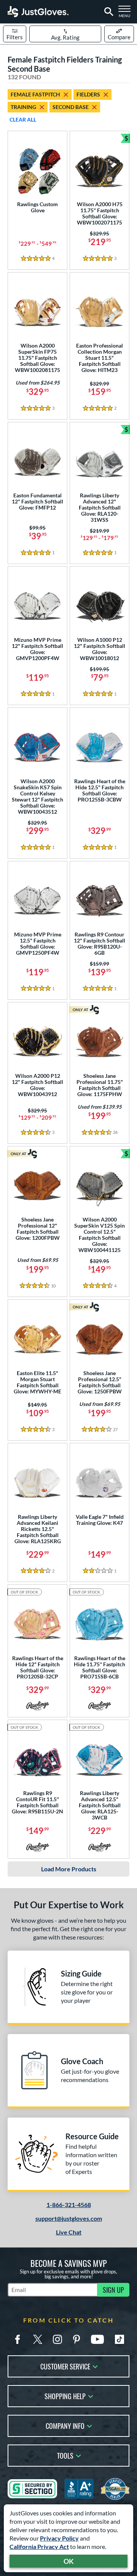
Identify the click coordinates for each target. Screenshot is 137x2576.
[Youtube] (97, 2339)
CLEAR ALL (23, 119)
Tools (65, 2455)
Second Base (71, 107)
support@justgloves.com (69, 2218)
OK (69, 2561)
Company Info (65, 2425)
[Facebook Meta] (18, 2339)
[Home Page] (38, 12)
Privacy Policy (59, 2538)
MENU (126, 14)
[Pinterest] (76, 2339)
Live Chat (69, 2232)
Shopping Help (65, 2396)
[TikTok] (119, 2339)
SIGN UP (113, 2290)
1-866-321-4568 (69, 2205)
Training (23, 107)
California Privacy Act (39, 2546)
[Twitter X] (38, 2339)
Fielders (88, 94)
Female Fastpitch (35, 94)
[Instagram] (57, 2339)
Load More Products (69, 1869)
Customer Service (65, 2366)
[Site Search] (108, 12)
